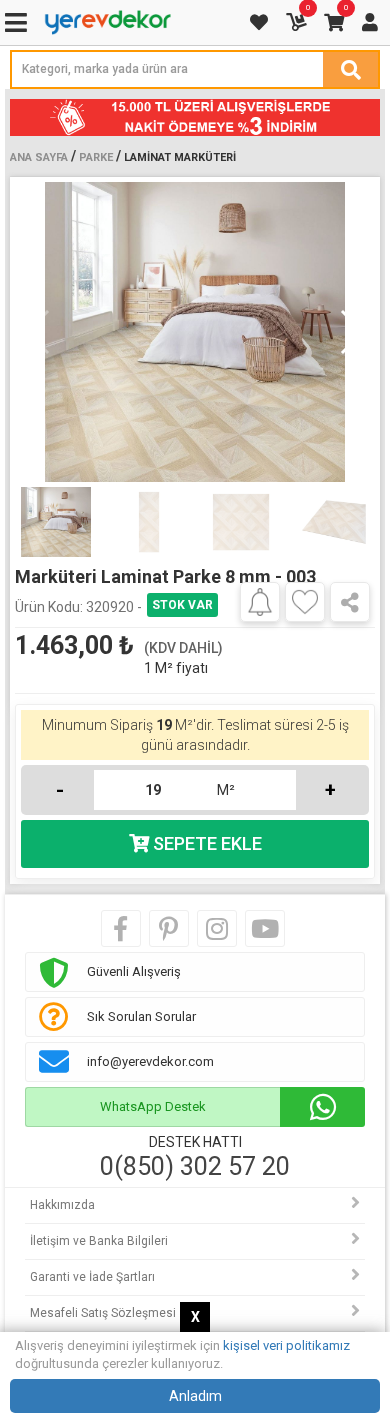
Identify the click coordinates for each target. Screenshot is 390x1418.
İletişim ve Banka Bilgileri (99, 1241)
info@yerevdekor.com (150, 1061)
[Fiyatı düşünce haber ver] (260, 601)
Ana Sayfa (39, 157)
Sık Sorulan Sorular (141, 1016)
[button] (351, 332)
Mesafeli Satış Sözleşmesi (103, 1313)
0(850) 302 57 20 (195, 1167)
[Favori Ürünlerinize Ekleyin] (305, 602)
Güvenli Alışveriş (134, 971)
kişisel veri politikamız (286, 1345)
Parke (96, 157)
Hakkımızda (62, 1205)
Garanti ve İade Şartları (92, 1277)
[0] (298, 22)
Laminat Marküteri (180, 157)
